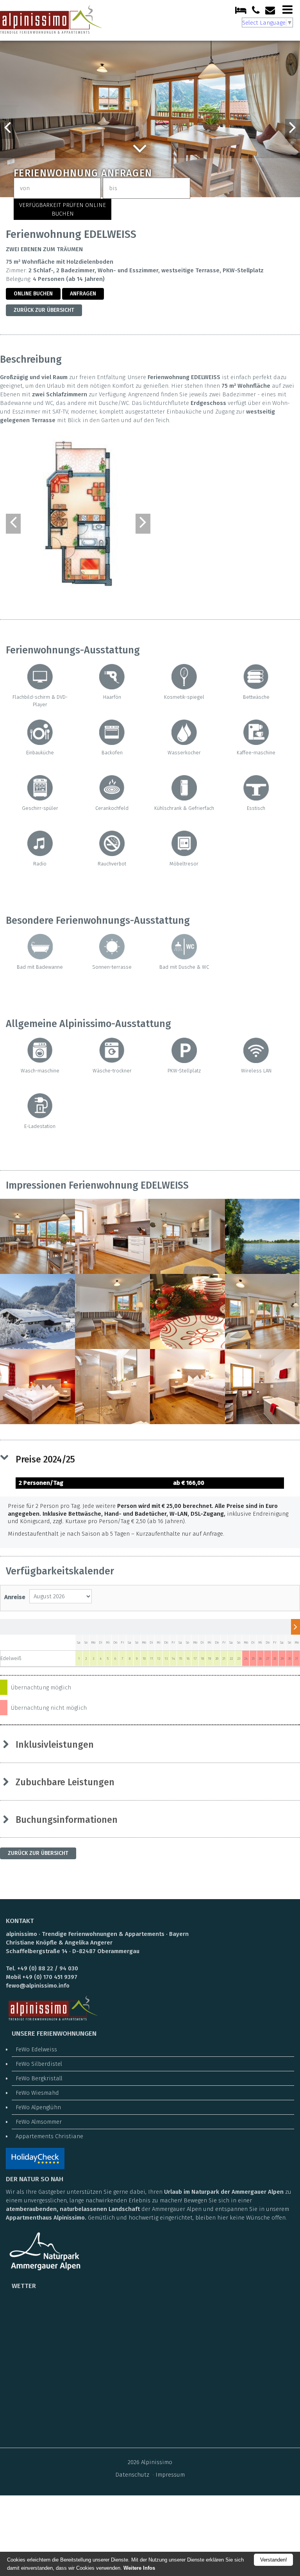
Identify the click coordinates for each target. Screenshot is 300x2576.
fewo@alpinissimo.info (38, 1986)
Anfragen (83, 294)
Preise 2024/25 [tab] (45, 1459)
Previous (7, 129)
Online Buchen (33, 294)
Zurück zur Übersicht (44, 310)
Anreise (15, 1597)
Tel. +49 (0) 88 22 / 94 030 (42, 1968)
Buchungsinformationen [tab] (67, 1820)
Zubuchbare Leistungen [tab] (65, 1782)
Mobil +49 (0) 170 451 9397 (42, 1977)
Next (293, 129)
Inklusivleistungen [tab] (55, 1745)
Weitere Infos (139, 2568)
